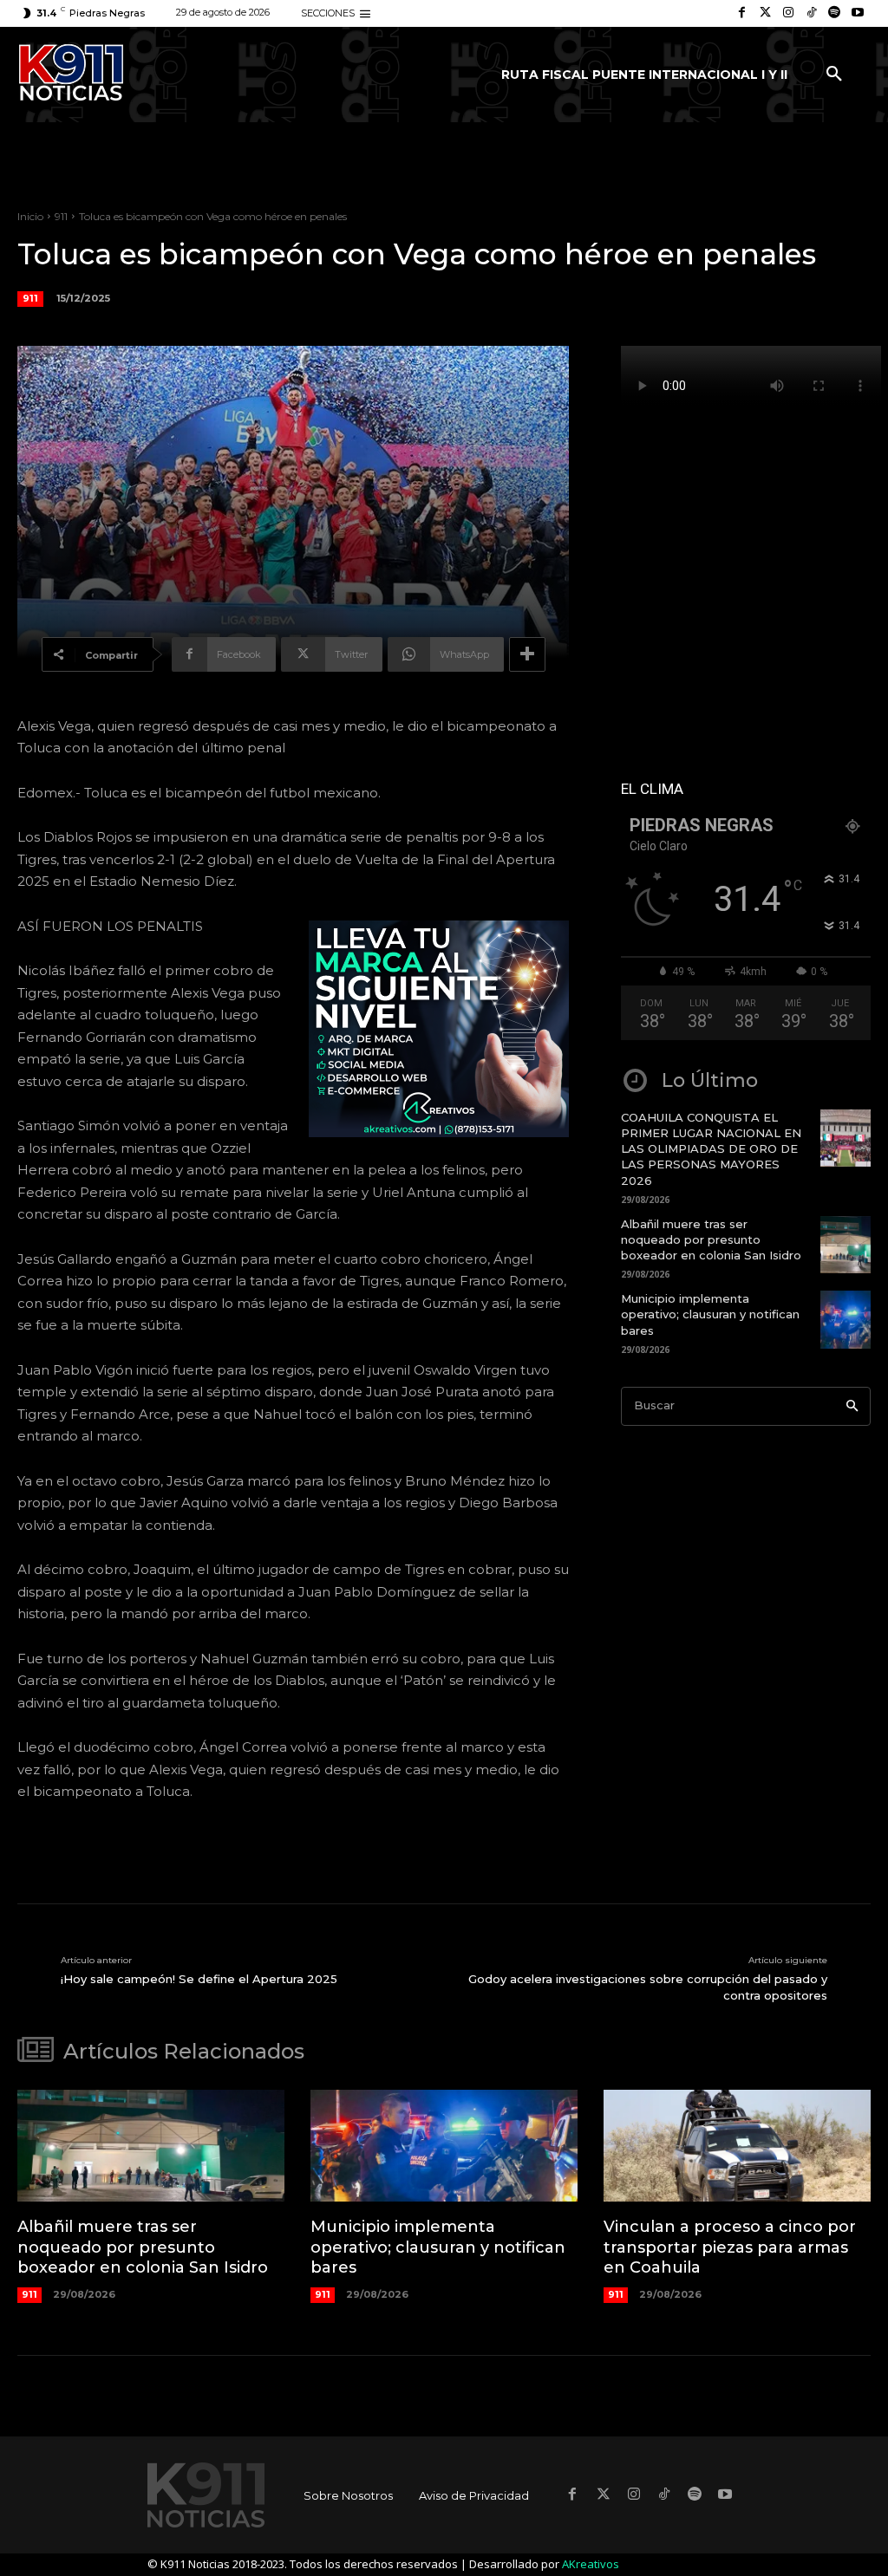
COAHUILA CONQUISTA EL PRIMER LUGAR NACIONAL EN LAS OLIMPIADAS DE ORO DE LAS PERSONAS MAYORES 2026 (711, 1149)
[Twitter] (765, 13)
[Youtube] (857, 13)
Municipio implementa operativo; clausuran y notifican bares (710, 1314)
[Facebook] (742, 13)
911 (61, 216)
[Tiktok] (811, 13)
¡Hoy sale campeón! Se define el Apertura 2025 (199, 1979)
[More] (527, 654)
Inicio (30, 216)
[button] (834, 75)
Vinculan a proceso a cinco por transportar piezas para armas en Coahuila (730, 2247)
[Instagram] (789, 13)
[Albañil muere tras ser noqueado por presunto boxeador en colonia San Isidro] (846, 1245)
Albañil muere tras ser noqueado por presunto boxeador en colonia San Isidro (711, 1239)
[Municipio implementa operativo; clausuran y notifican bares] (846, 1319)
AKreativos (591, 2564)
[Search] (852, 1406)
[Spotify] (835, 13)
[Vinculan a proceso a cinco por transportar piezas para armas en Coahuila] (737, 2146)
